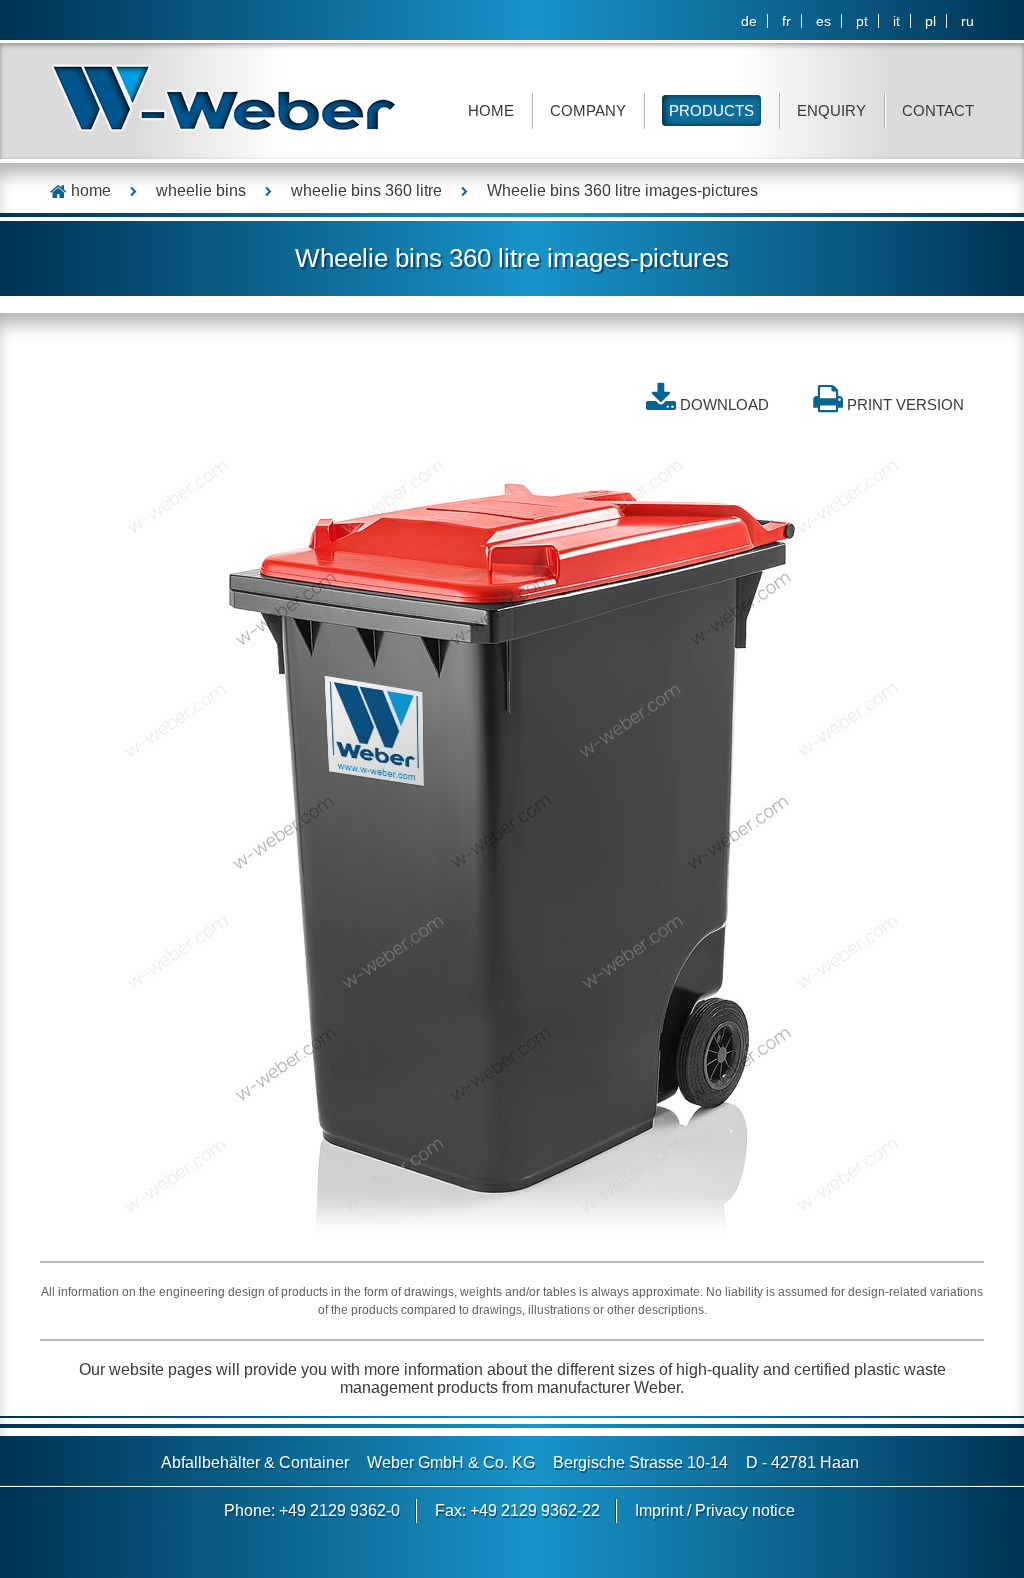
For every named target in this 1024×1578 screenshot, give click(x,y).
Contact (938, 110)
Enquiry (831, 110)
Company (588, 110)
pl (930, 21)
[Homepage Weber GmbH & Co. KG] (224, 97)
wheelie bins (201, 190)
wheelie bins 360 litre (366, 190)
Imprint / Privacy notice (715, 1510)
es (823, 21)
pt (862, 21)
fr (786, 21)
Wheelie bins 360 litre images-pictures (622, 190)
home (89, 190)
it (896, 21)
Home (491, 110)
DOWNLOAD (724, 404)
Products (711, 110)
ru (967, 21)
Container (314, 1462)
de (749, 21)
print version (905, 404)
